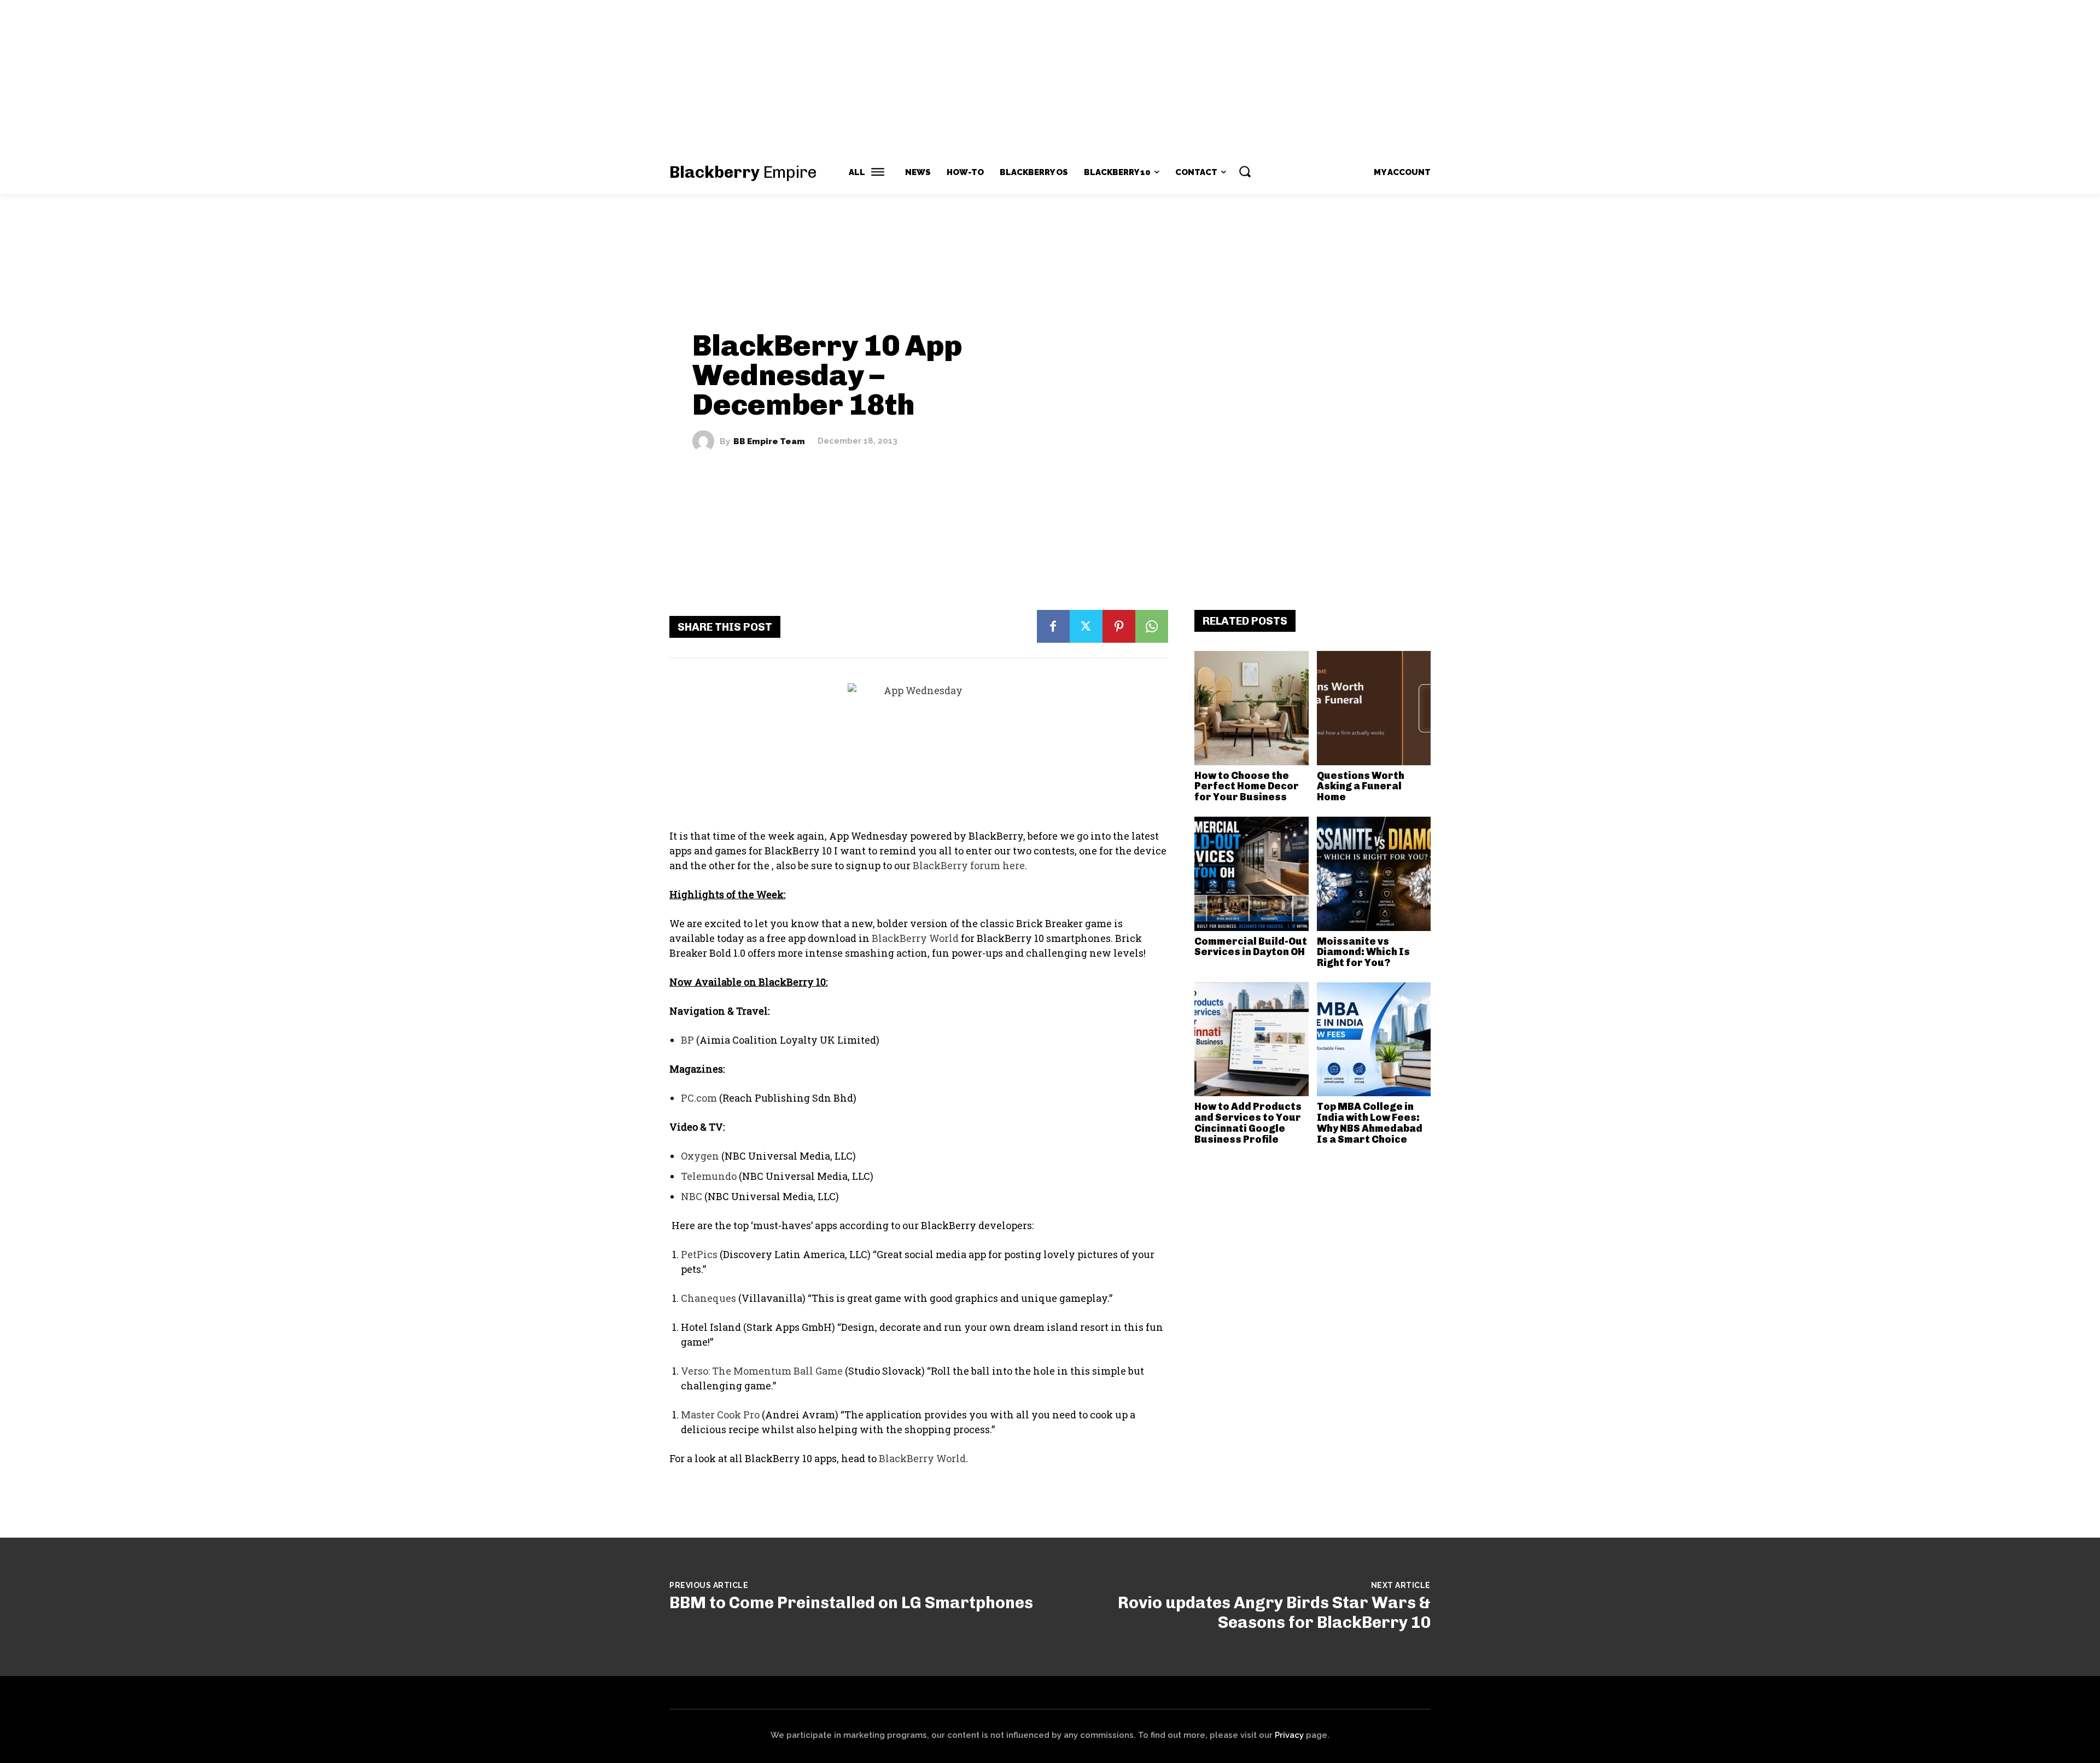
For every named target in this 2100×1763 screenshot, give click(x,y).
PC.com (699, 1098)
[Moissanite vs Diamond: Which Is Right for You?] (1374, 874)
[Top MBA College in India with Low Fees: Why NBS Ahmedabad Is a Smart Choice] (1374, 1040)
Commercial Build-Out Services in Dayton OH (1251, 947)
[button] (1245, 171)
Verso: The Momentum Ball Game (762, 1371)
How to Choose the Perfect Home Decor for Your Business (1247, 787)
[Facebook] (1053, 626)
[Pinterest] (1119, 626)
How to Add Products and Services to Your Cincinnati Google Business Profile (1248, 1123)
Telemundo (709, 1176)
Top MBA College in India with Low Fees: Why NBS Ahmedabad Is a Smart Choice (1370, 1123)
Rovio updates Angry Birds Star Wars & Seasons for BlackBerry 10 (1274, 1613)
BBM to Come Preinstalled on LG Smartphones (851, 1603)
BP (687, 1040)
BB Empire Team (769, 441)
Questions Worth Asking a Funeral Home (1361, 787)
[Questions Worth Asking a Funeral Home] (1374, 708)
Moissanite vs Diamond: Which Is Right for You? (1363, 952)
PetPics (699, 1254)
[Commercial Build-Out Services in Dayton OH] (1252, 874)
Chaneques (708, 1298)
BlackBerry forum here (969, 865)
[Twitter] (1086, 626)
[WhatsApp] (1152, 626)
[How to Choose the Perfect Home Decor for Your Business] (1252, 708)
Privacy (1289, 1735)
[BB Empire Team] (706, 441)
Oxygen (700, 1156)
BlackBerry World (915, 938)
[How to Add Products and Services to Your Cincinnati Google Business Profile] (1252, 1040)
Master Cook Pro (720, 1415)
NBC (692, 1196)
